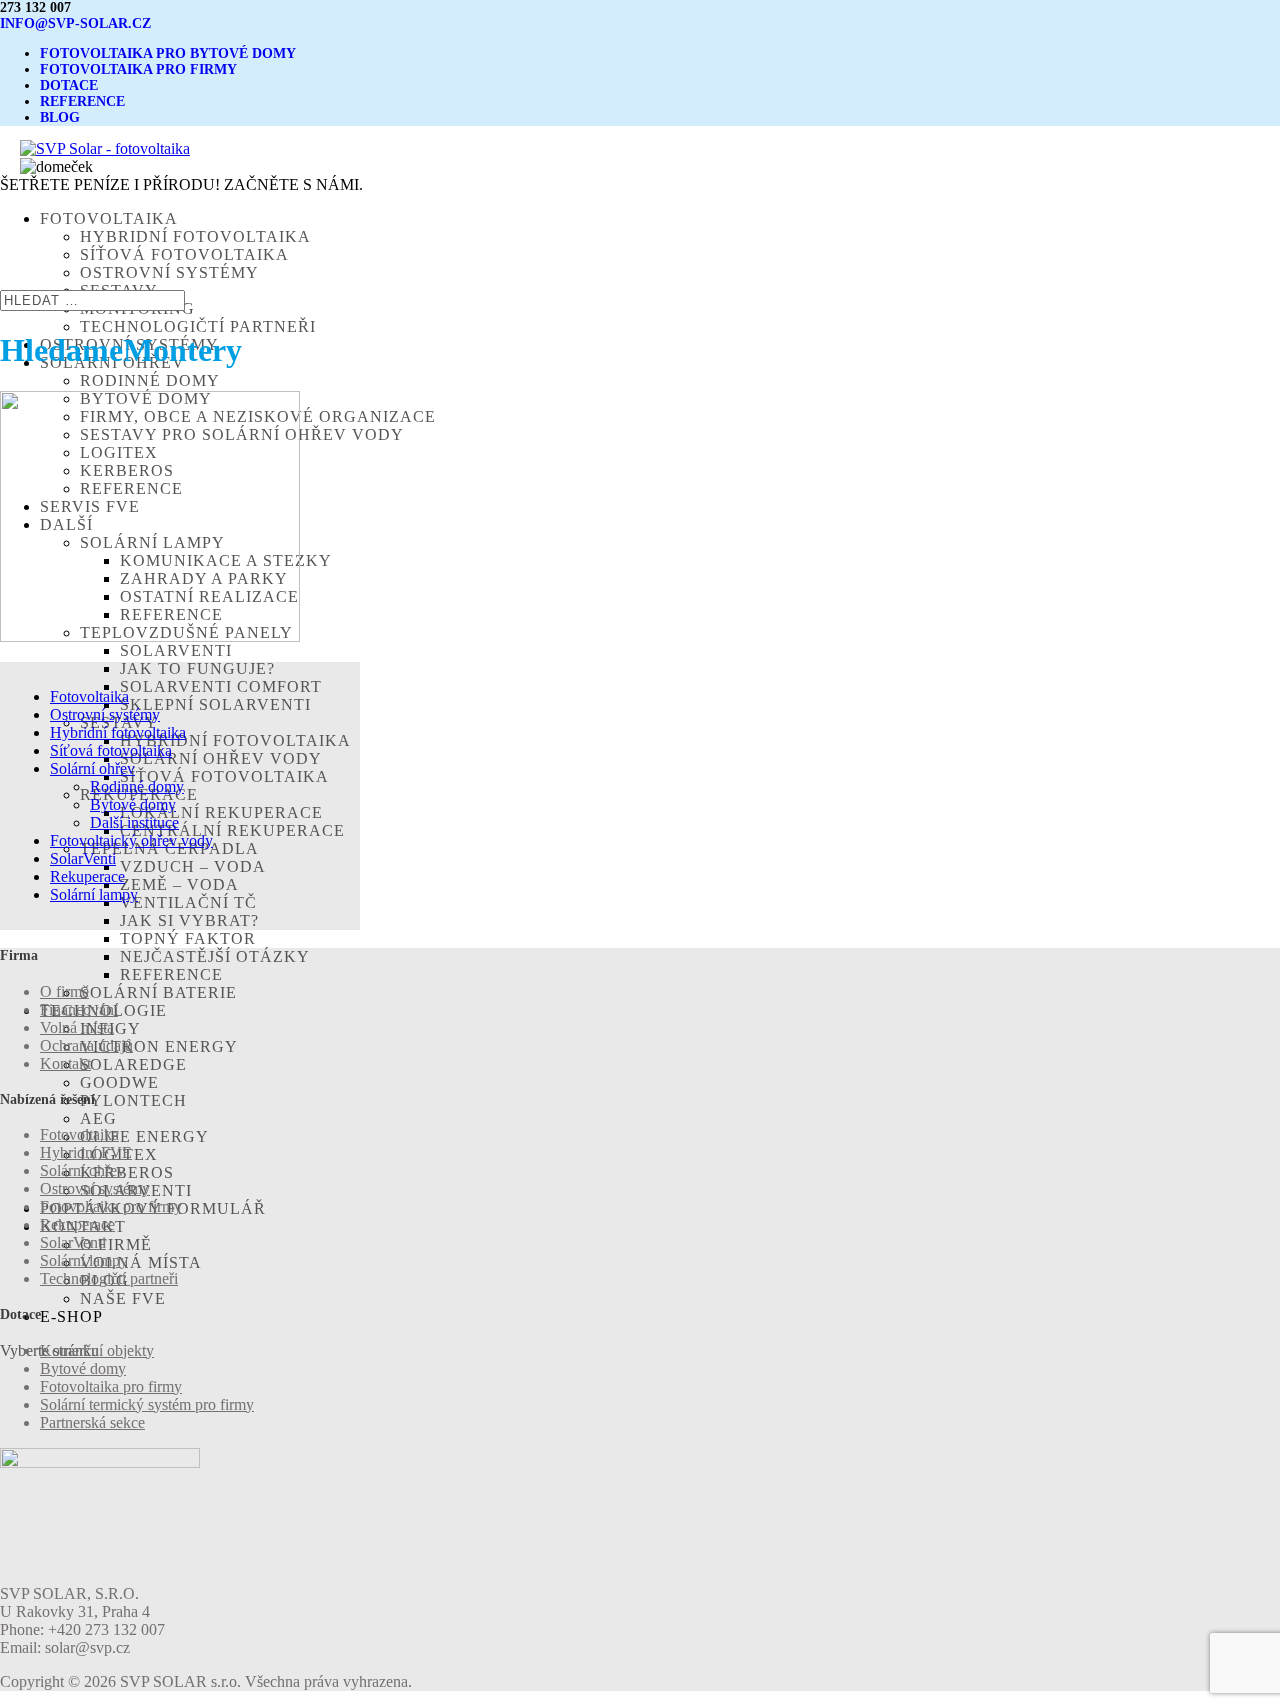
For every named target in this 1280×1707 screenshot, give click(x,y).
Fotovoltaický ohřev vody (131, 840)
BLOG (60, 117)
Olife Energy (144, 1136)
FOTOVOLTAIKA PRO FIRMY (138, 69)
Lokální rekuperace (221, 812)
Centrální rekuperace (232, 830)
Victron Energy (159, 1046)
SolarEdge (133, 1064)
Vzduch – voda (193, 866)
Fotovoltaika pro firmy (111, 1206)
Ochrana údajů (86, 1045)
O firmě (116, 1244)
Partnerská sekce (92, 1422)
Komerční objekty (97, 1350)
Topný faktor (188, 938)
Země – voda (179, 884)
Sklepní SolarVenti (215, 704)
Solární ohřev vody (221, 758)
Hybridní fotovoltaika (195, 236)
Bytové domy (133, 804)
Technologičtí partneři (198, 326)
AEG (98, 1118)
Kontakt (65, 1063)
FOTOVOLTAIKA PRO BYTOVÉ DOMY (168, 53)
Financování (79, 1009)
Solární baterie (158, 992)
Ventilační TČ (188, 902)
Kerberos (127, 1172)
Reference (171, 974)
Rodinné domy (150, 380)
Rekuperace (87, 876)
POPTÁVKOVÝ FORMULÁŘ (153, 1208)
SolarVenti (176, 650)
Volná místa (141, 1262)
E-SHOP (71, 1316)
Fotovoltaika (89, 696)
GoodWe (119, 1082)
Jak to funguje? (197, 668)
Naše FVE (123, 1298)
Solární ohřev (92, 768)
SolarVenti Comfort (221, 686)
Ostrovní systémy (169, 272)
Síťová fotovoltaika (184, 254)
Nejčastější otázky (215, 956)
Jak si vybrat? (189, 920)
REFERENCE (82, 101)
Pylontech (133, 1100)
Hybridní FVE (86, 1152)
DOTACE (69, 85)
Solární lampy (94, 894)
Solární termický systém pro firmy (147, 1404)
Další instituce (134, 822)
